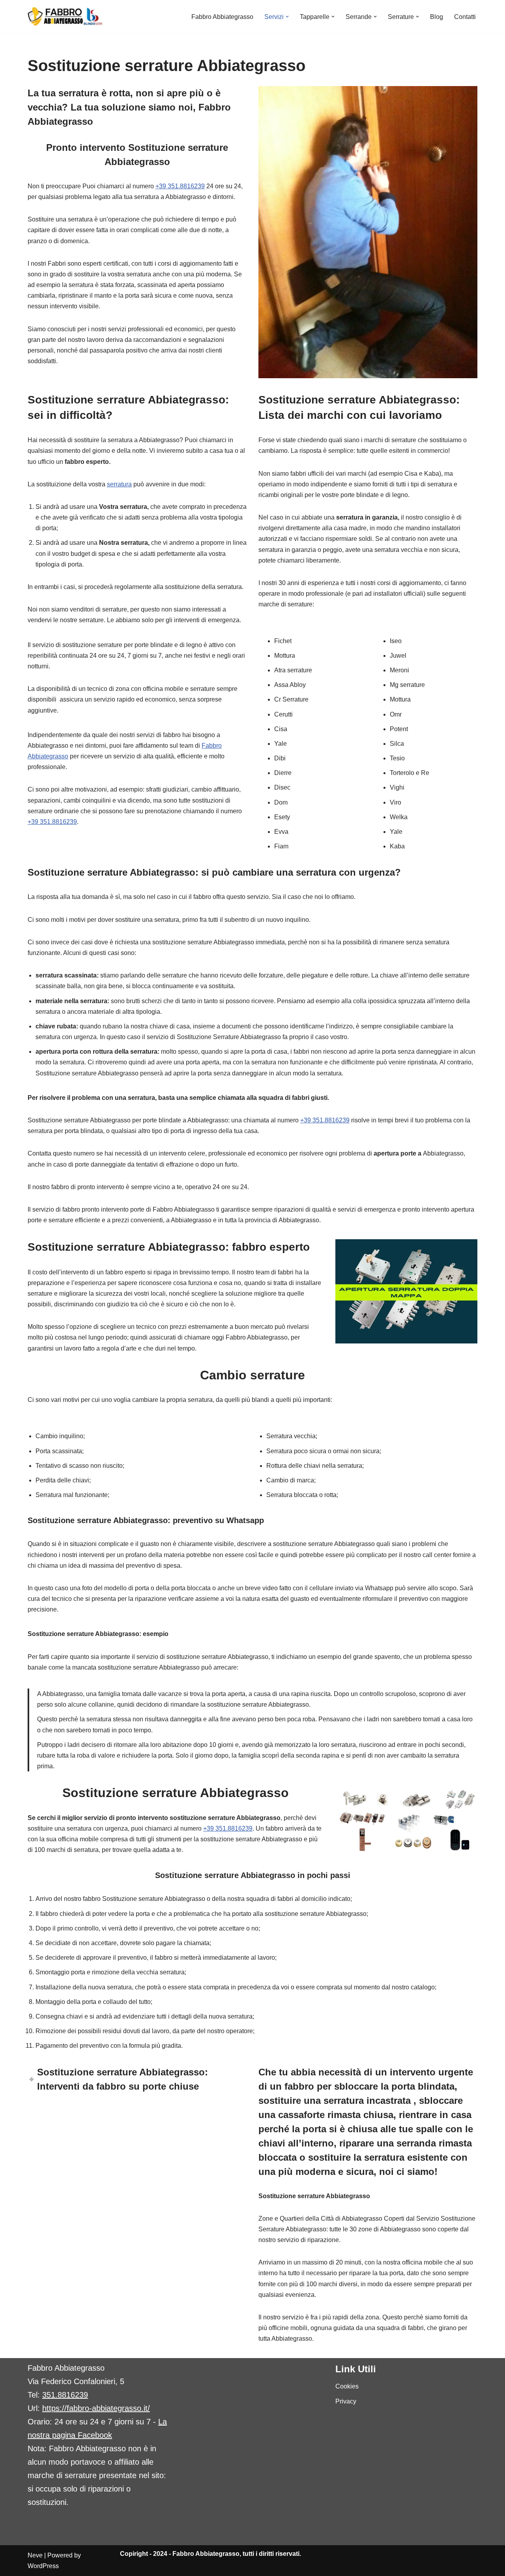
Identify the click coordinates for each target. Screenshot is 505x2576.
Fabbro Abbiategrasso (222, 17)
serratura (119, 484)
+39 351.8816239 (180, 186)
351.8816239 (65, 2395)
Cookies (347, 2386)
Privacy (346, 2401)
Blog (437, 17)
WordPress (43, 2566)
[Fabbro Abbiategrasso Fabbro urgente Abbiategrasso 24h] (65, 17)
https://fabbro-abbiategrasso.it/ (96, 2408)
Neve (35, 2555)
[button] (287, 17)
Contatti (465, 17)
